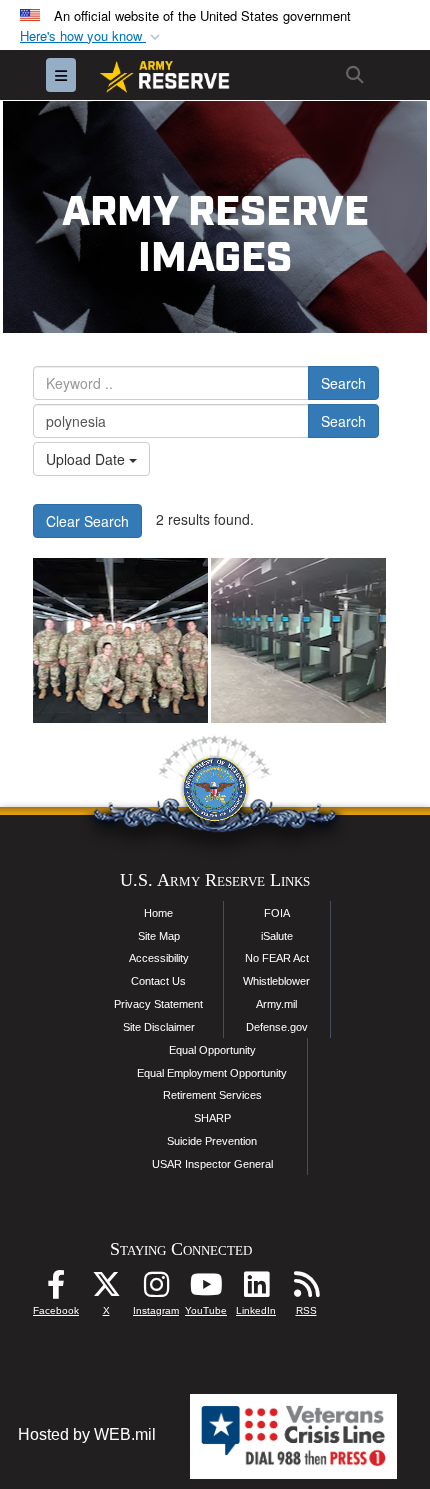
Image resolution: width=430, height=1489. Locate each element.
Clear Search (87, 521)
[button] (92, 36)
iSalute (277, 936)
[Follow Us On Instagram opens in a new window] (156, 1289)
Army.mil (276, 1004)
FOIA (277, 913)
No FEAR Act (277, 958)
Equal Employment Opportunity (212, 1073)
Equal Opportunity (212, 1050)
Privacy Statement (158, 1004)
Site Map (159, 936)
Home (158, 913)
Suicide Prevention (212, 1141)
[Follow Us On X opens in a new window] (106, 1289)
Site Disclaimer (159, 1027)
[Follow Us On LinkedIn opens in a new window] (256, 1289)
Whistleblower (276, 981)
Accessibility (159, 958)
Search (343, 383)
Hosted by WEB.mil (87, 1434)
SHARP (212, 1118)
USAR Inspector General (212, 1164)
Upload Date (87, 459)
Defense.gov (277, 1027)
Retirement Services (212, 1095)
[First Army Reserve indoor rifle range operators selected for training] (120, 640)
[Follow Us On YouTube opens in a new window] (206, 1289)
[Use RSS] (306, 1289)
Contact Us (158, 981)
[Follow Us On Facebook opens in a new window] (56, 1289)
